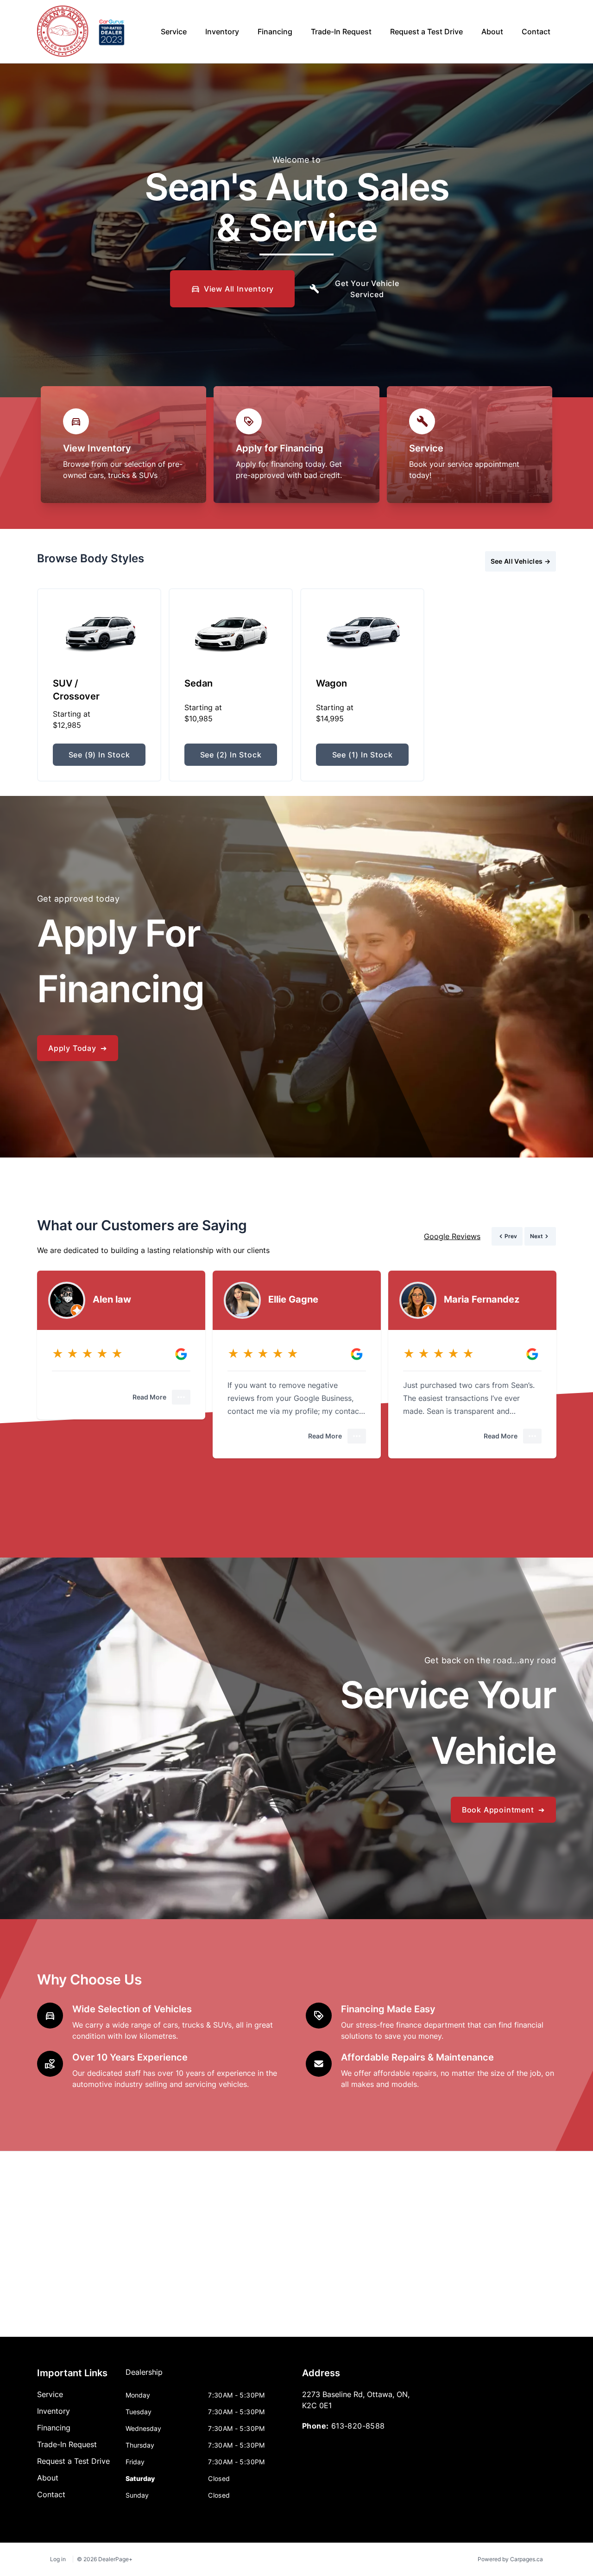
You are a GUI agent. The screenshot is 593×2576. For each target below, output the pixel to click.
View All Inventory (239, 289)
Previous (422, 561)
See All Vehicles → (520, 561)
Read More (149, 1397)
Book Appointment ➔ (503, 1810)
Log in (58, 2559)
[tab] (144, 2377)
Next (457, 561)
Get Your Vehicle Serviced (367, 289)
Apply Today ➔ (78, 1048)
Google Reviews (452, 1236)
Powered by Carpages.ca (510, 2559)
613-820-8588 (358, 2426)
